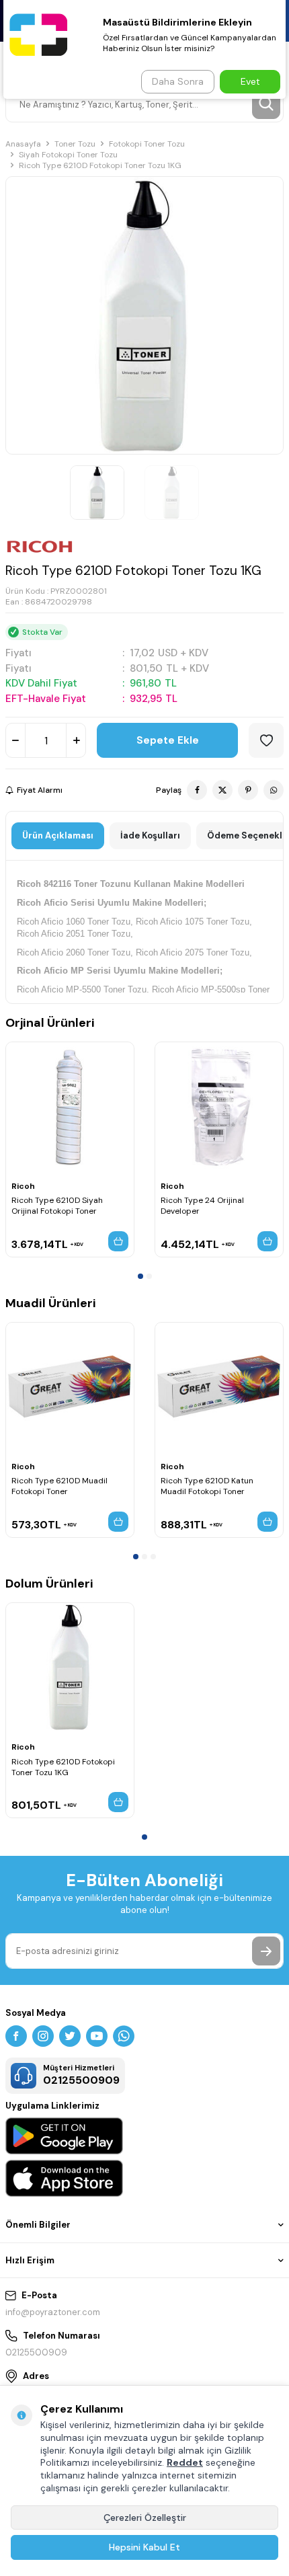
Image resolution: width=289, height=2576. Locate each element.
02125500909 (36, 2352)
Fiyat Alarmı (40, 790)
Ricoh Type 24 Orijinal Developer (202, 1206)
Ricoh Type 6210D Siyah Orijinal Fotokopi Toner (57, 1206)
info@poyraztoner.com (53, 2312)
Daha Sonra (178, 81)
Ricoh (23, 1186)
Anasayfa (23, 144)
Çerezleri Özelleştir (145, 2518)
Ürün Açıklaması (58, 835)
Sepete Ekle (168, 740)
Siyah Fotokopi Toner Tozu (68, 155)
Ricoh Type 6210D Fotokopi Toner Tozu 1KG (63, 1767)
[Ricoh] (40, 547)
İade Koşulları (150, 835)
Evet (250, 81)
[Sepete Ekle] (118, 1241)
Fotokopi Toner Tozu (147, 144)
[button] (140, 1276)
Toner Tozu (75, 144)
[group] (144, 315)
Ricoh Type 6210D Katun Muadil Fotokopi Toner (207, 1486)
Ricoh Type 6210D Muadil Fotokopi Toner (59, 1486)
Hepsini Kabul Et (144, 2547)
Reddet (185, 2462)
